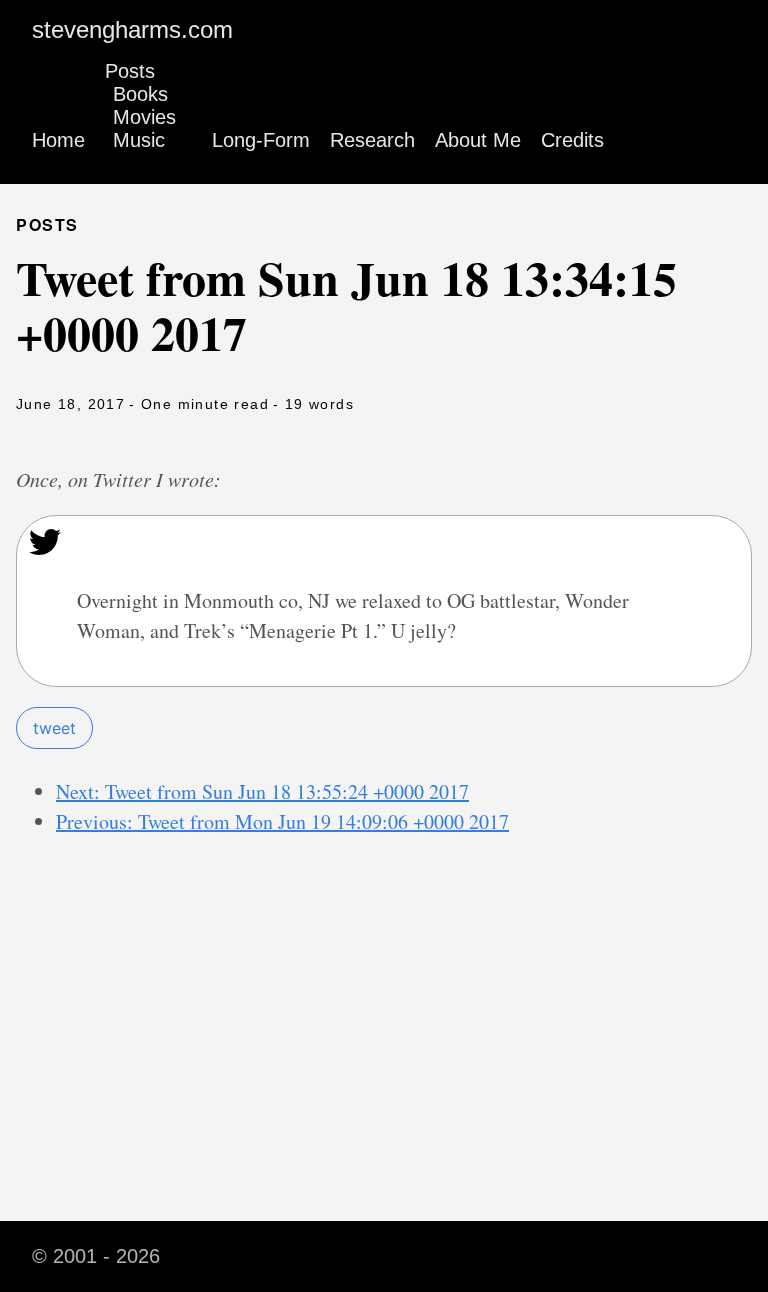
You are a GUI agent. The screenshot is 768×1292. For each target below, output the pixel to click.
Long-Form (261, 140)
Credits (572, 140)
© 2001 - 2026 (96, 1256)
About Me (478, 140)
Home (58, 140)
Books (140, 94)
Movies (144, 117)
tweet (54, 728)
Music (139, 140)
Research (372, 140)
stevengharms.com (132, 29)
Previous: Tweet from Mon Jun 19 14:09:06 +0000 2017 (282, 821)
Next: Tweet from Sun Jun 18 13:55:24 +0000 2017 (262, 791)
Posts (130, 71)
